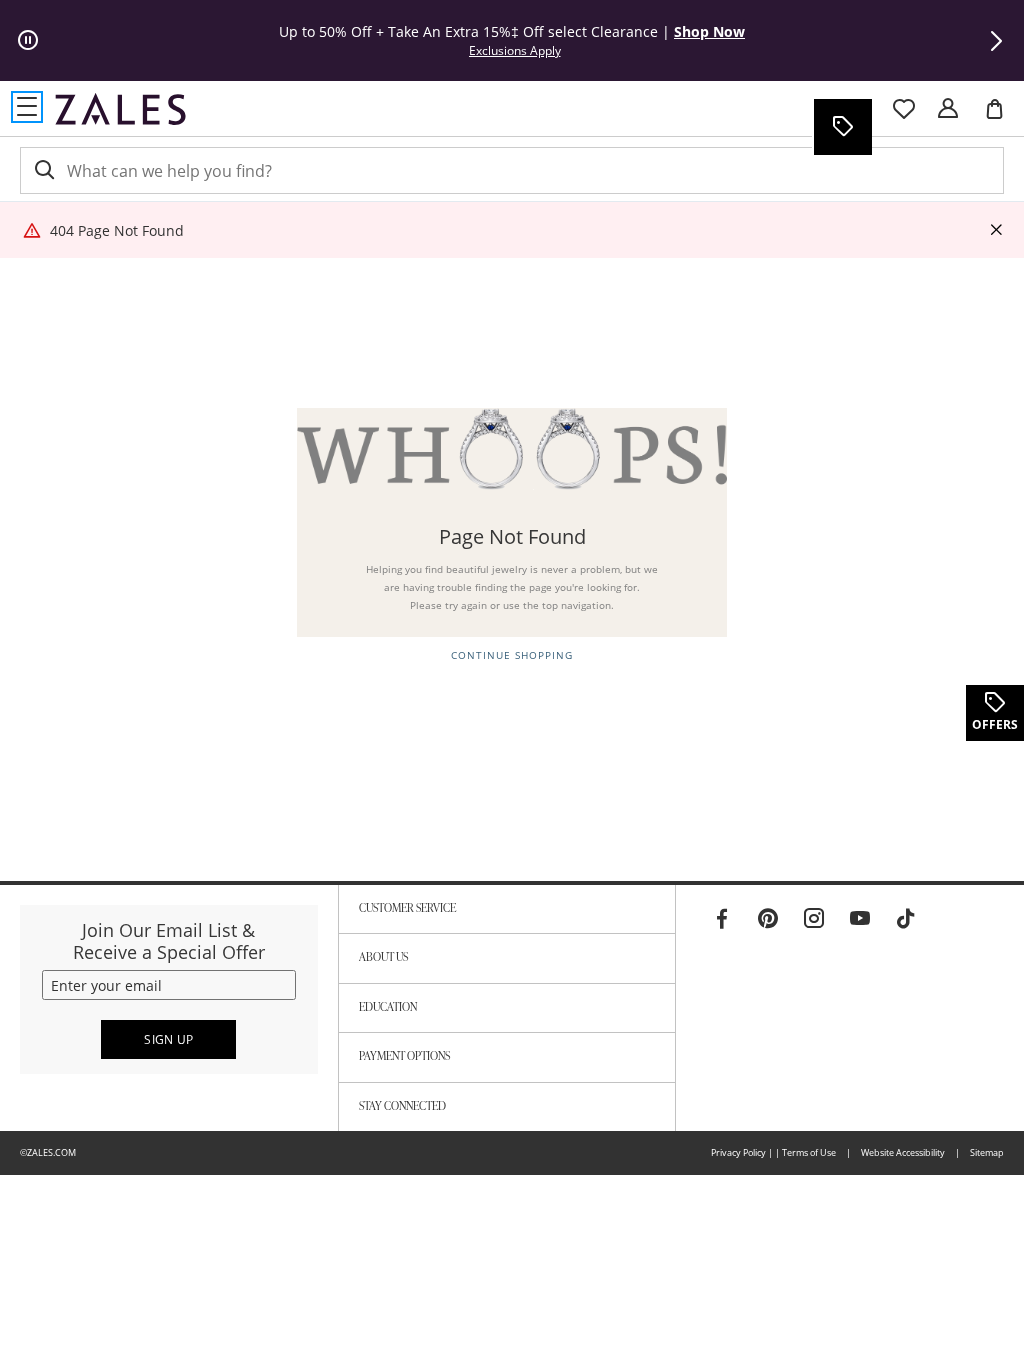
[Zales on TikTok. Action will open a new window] (906, 919)
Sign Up (169, 1039)
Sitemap (987, 1152)
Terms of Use (809, 1152)
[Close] (996, 230)
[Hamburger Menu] (27, 107)
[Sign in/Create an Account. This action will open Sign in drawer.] (948, 109)
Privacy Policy (738, 1152)
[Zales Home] (120, 109)
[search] (43, 170)
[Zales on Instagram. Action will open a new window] (814, 919)
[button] (996, 41)
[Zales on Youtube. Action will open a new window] (860, 919)
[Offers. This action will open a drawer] (842, 127)
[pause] (28, 41)
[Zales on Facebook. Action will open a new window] (722, 919)
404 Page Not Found (117, 230)
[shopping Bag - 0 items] (1002, 117)
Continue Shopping (512, 655)
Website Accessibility (903, 1152)
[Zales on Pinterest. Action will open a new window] (768, 919)
